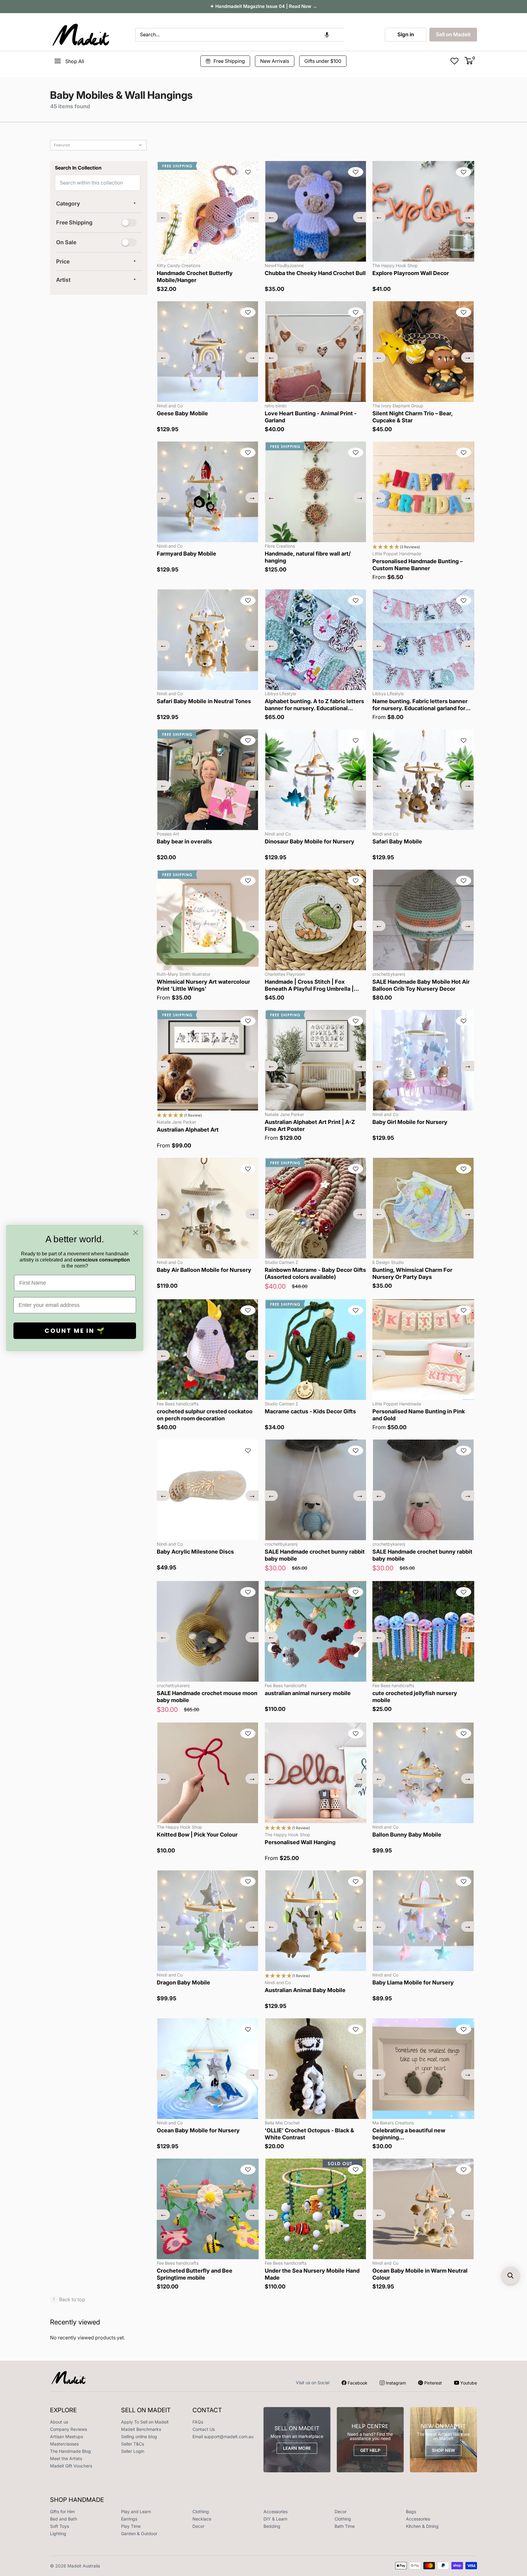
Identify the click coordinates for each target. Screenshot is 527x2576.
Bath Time (345, 2526)
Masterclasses (64, 2444)
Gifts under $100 (323, 61)
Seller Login (133, 2451)
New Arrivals (275, 61)
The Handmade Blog (70, 2451)
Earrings (129, 2519)
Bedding (272, 2526)
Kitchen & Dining (422, 2526)
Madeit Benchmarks (141, 2429)
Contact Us (204, 2429)
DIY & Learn (275, 2519)
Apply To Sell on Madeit (145, 2422)
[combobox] (240, 35)
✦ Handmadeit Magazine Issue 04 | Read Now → (264, 6)
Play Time (131, 2526)
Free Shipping (229, 61)
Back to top (69, 2299)
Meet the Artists (66, 2458)
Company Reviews (68, 2429)
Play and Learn (136, 2512)
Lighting (58, 2533)
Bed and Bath (64, 2519)
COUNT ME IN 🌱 (75, 1331)
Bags (411, 2512)
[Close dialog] (136, 1233)
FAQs (198, 2422)
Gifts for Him (62, 2512)
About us (59, 2422)
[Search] (351, 35)
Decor (341, 2512)
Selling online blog (139, 2436)
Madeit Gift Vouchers (71, 2466)
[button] (327, 35)
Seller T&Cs (133, 2444)
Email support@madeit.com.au (223, 2436)
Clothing (201, 2512)
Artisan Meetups (66, 2436)
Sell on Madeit (453, 34)
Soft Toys (59, 2526)
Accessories (276, 2512)
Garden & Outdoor (139, 2533)
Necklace (202, 2519)
